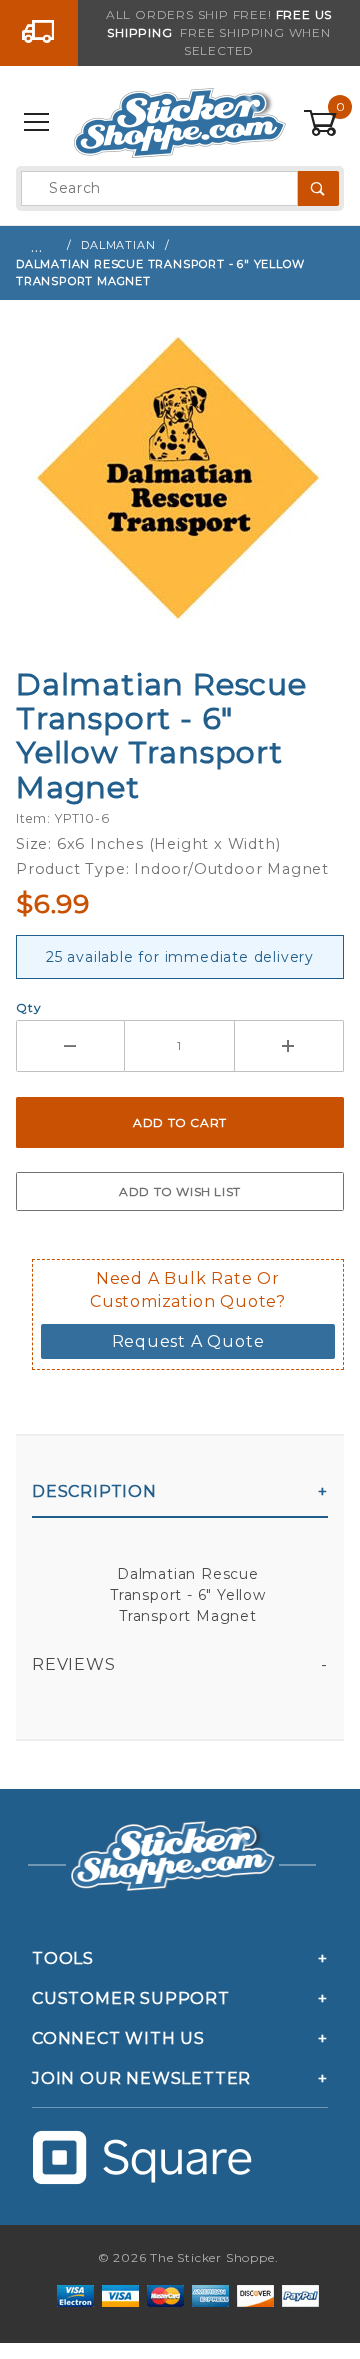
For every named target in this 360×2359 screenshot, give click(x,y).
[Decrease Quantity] (70, 1046)
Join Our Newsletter (141, 2078)
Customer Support (131, 1998)
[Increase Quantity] (289, 1046)
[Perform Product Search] (318, 188)
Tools (63, 1958)
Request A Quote (188, 1341)
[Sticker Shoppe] (179, 122)
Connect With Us (118, 2038)
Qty (28, 1007)
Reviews (74, 1664)
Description (94, 1491)
